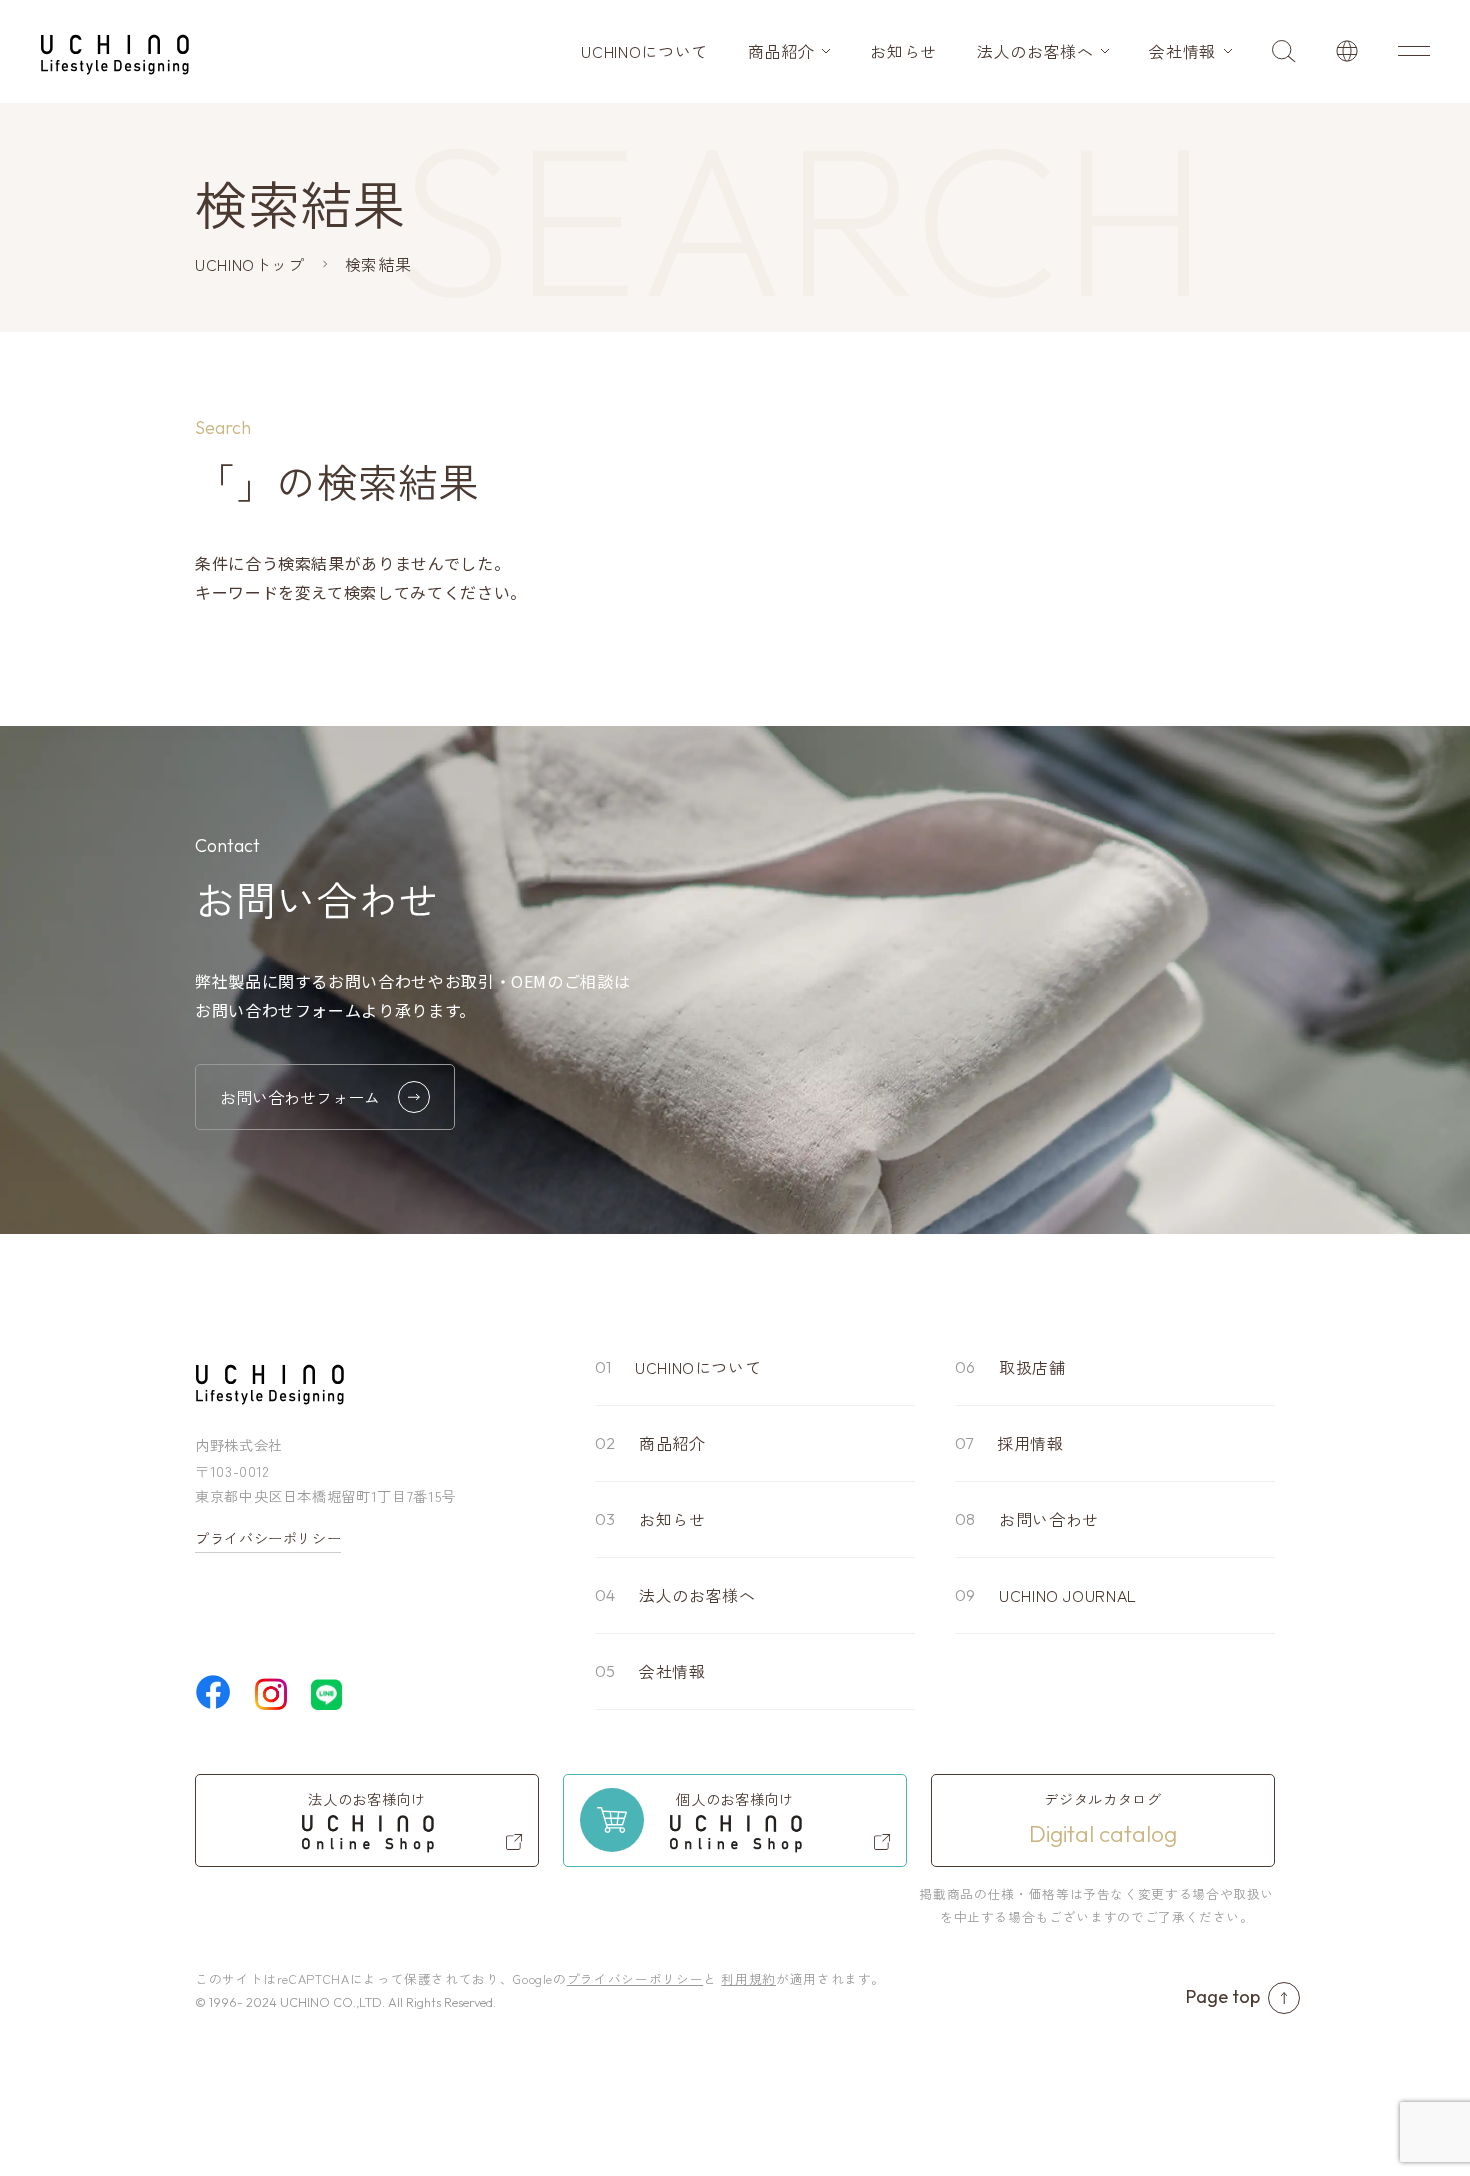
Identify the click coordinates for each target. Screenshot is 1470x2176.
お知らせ (903, 51)
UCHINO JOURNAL (1068, 1595)
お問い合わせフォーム (300, 1097)
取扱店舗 (1032, 1367)
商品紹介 (781, 51)
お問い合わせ (1049, 1519)
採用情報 (1030, 1443)
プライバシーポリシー (268, 1538)
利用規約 (748, 1978)
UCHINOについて (644, 51)
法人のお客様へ (1035, 51)
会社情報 (1182, 51)
